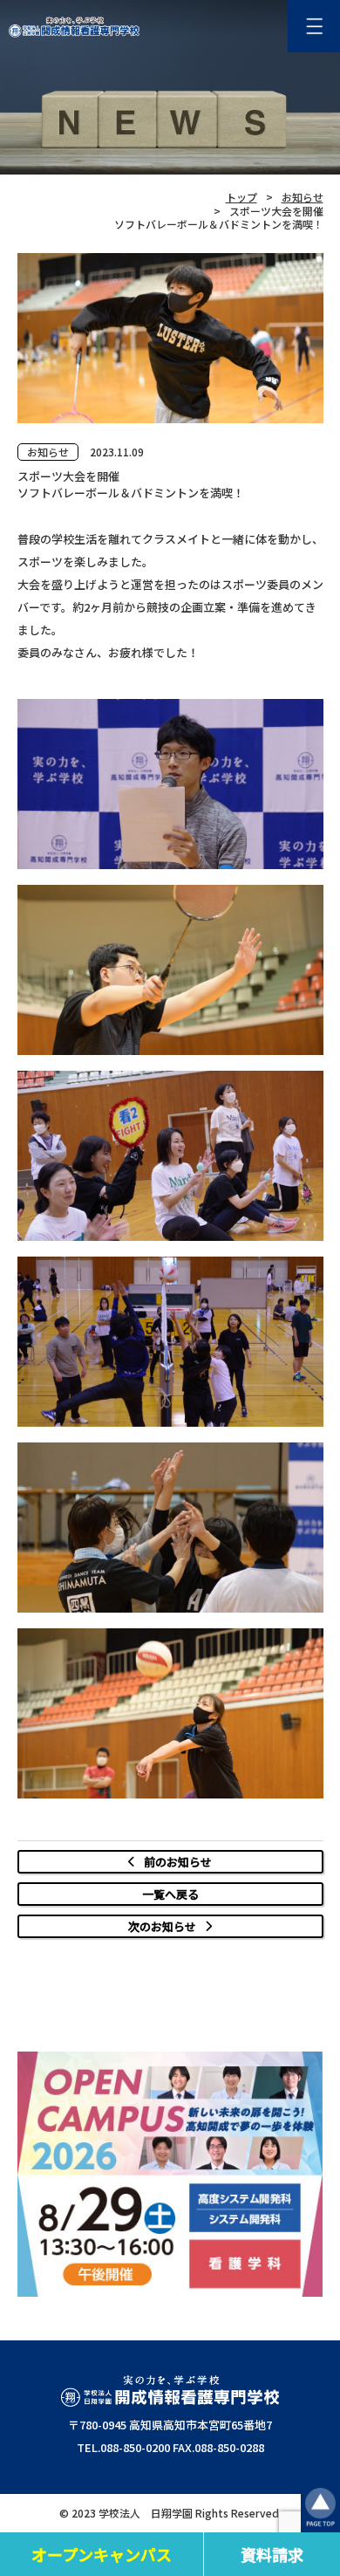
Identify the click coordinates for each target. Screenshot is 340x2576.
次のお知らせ (162, 1926)
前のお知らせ (178, 1862)
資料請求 (272, 2554)
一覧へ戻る (170, 1894)
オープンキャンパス (102, 2554)
